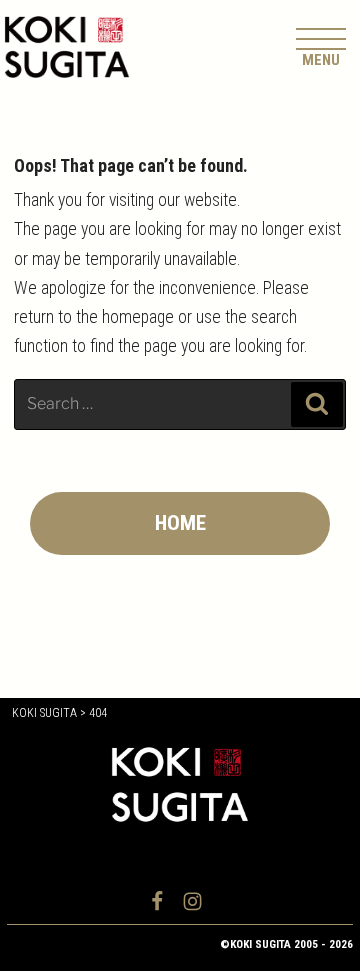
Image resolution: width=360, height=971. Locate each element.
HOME (180, 523)
